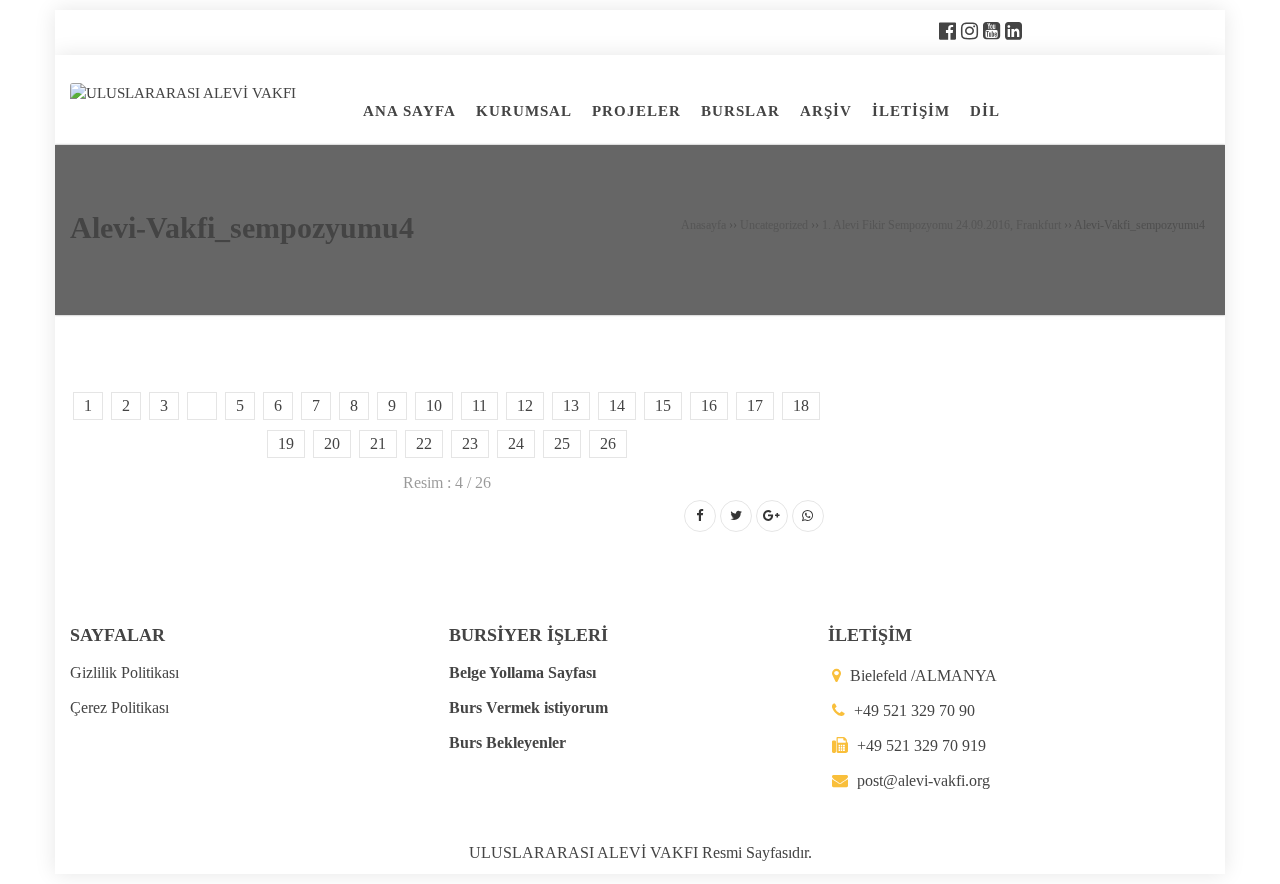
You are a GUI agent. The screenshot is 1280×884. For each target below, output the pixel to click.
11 (479, 405)
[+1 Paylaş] (772, 516)
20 (332, 443)
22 (424, 443)
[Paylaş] (700, 516)
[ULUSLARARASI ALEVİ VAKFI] (183, 91)
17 (755, 405)
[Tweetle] (736, 516)
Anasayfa (703, 225)
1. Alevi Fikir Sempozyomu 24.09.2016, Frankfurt (941, 225)
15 (663, 405)
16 (709, 405)
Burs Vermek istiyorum (528, 707)
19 (286, 443)
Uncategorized (774, 225)
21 (378, 443)
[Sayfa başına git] (1244, 858)
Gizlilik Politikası (124, 672)
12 (525, 405)
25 (562, 443)
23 (470, 443)
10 (434, 405)
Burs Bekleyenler (507, 742)
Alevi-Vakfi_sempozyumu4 (242, 227)
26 (608, 443)
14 (617, 405)
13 (571, 405)
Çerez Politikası (119, 707)
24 (516, 443)
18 (801, 405)
